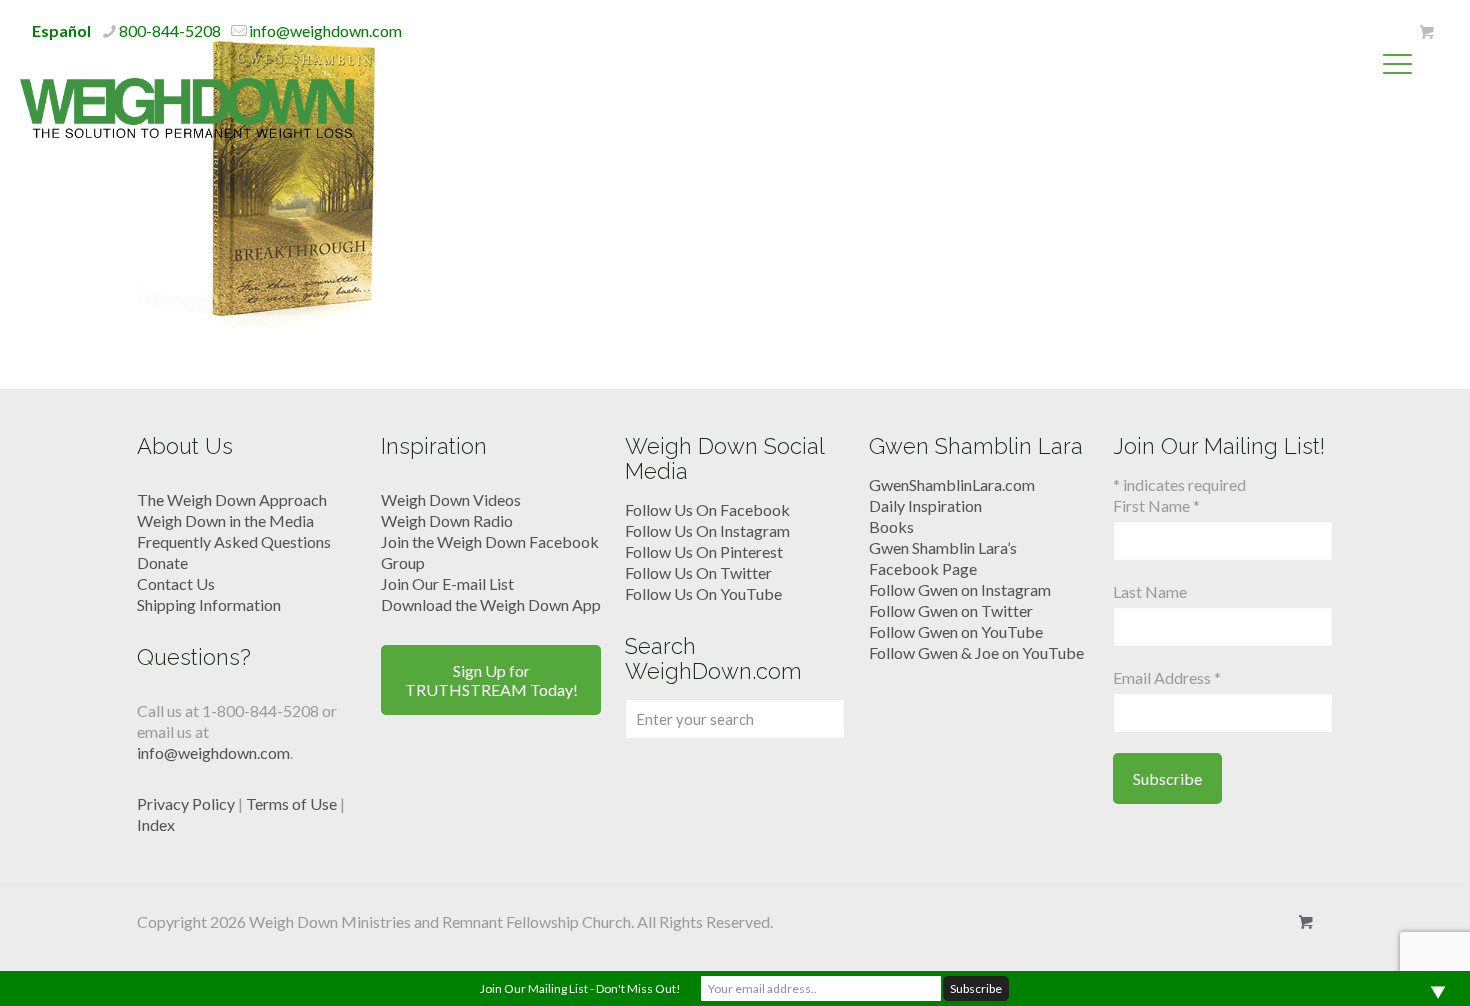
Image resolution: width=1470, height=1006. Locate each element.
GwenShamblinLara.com (952, 484)
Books (891, 526)
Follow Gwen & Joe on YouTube (976, 652)
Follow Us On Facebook (707, 509)
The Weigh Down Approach (232, 499)
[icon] (1426, 32)
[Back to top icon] (1374, 965)
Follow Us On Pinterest (704, 551)
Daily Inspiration (925, 505)
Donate (162, 562)
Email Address (1167, 677)
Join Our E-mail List (447, 583)
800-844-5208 (170, 30)
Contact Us (176, 583)
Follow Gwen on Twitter (951, 610)
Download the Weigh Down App (491, 604)
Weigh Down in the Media (225, 520)
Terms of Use (291, 803)
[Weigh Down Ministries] (187, 106)
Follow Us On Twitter (698, 572)
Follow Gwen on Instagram (960, 589)
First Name (1156, 505)
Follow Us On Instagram (707, 530)
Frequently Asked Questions (234, 541)
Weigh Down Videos (451, 499)
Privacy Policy (186, 803)
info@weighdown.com (325, 30)
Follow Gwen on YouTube (956, 631)
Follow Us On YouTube (703, 593)
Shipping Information (209, 604)
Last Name (1150, 591)
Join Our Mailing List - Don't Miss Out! (580, 988)
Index (156, 824)
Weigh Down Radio (447, 520)
